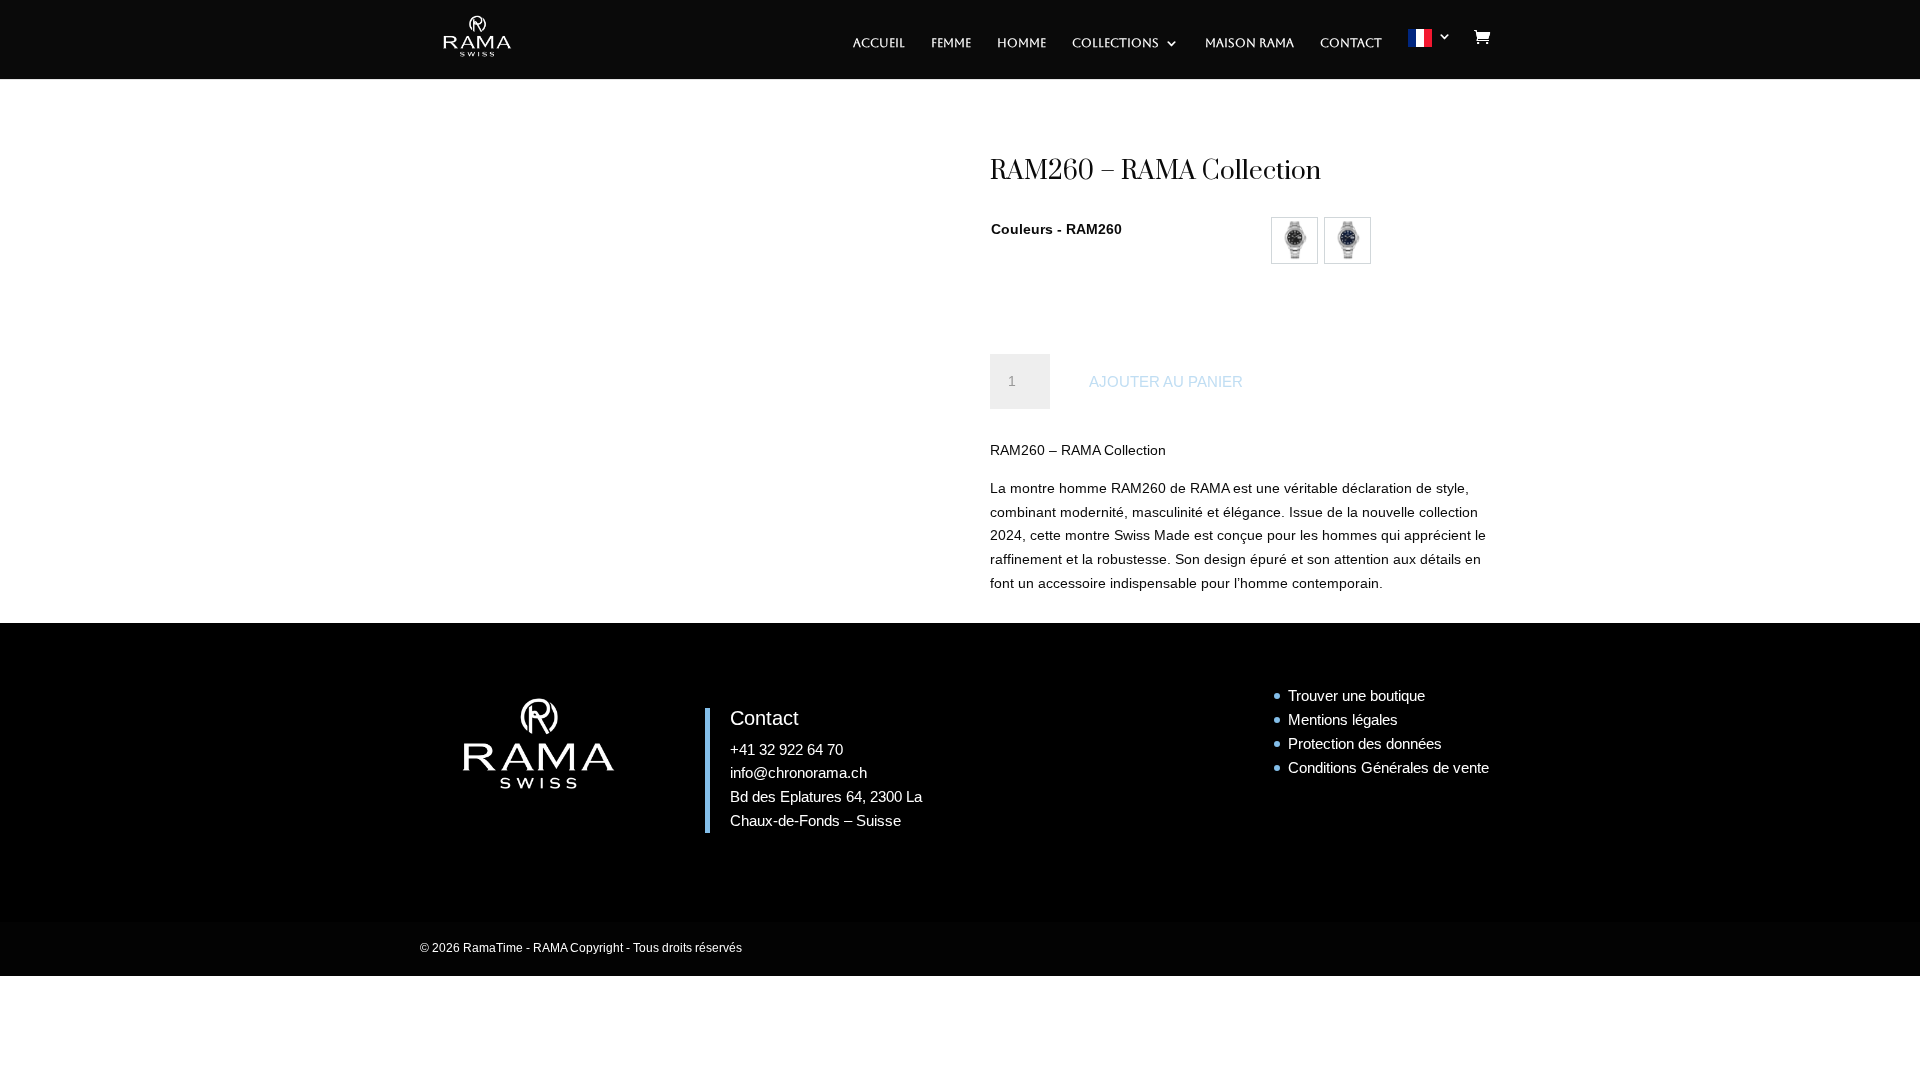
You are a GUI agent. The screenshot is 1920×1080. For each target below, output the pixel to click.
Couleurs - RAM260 (1056, 229)
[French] (1430, 54)
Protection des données (1365, 743)
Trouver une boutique (1356, 695)
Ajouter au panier (1166, 381)
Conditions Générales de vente (1388, 767)
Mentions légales (1343, 719)
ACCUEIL (879, 43)
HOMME (1021, 43)
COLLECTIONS (1115, 43)
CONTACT (1351, 43)
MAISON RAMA (1249, 43)
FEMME (951, 43)
